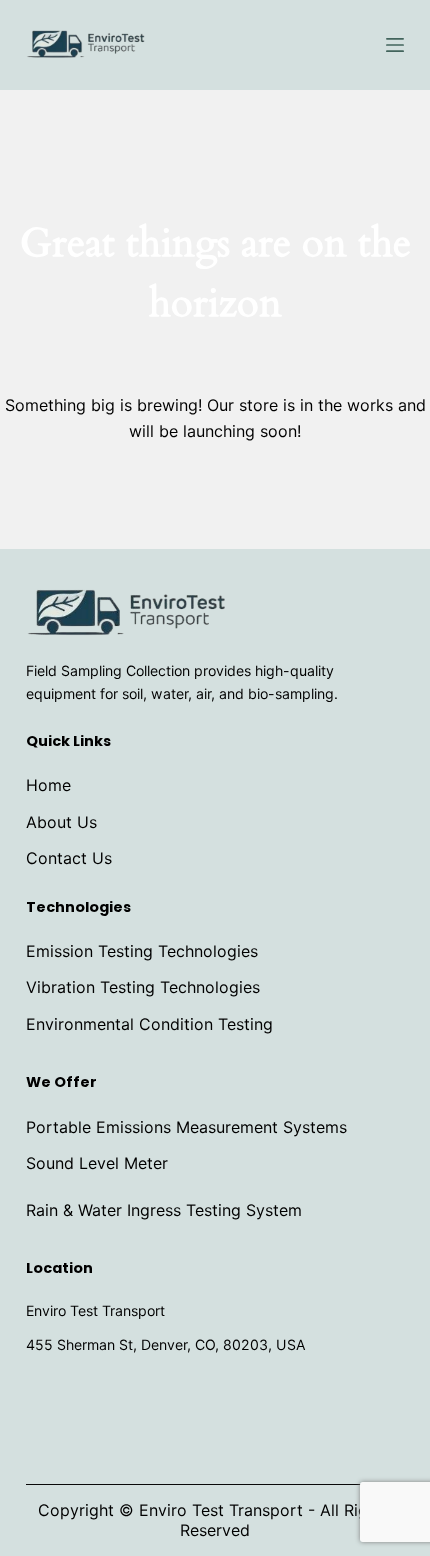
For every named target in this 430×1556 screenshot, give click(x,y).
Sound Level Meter (97, 1163)
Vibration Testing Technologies (143, 987)
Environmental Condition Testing (149, 1024)
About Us (61, 822)
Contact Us (69, 858)
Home (48, 785)
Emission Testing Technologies (142, 951)
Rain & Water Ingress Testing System (164, 1210)
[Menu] (395, 45)
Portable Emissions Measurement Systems (186, 1127)
